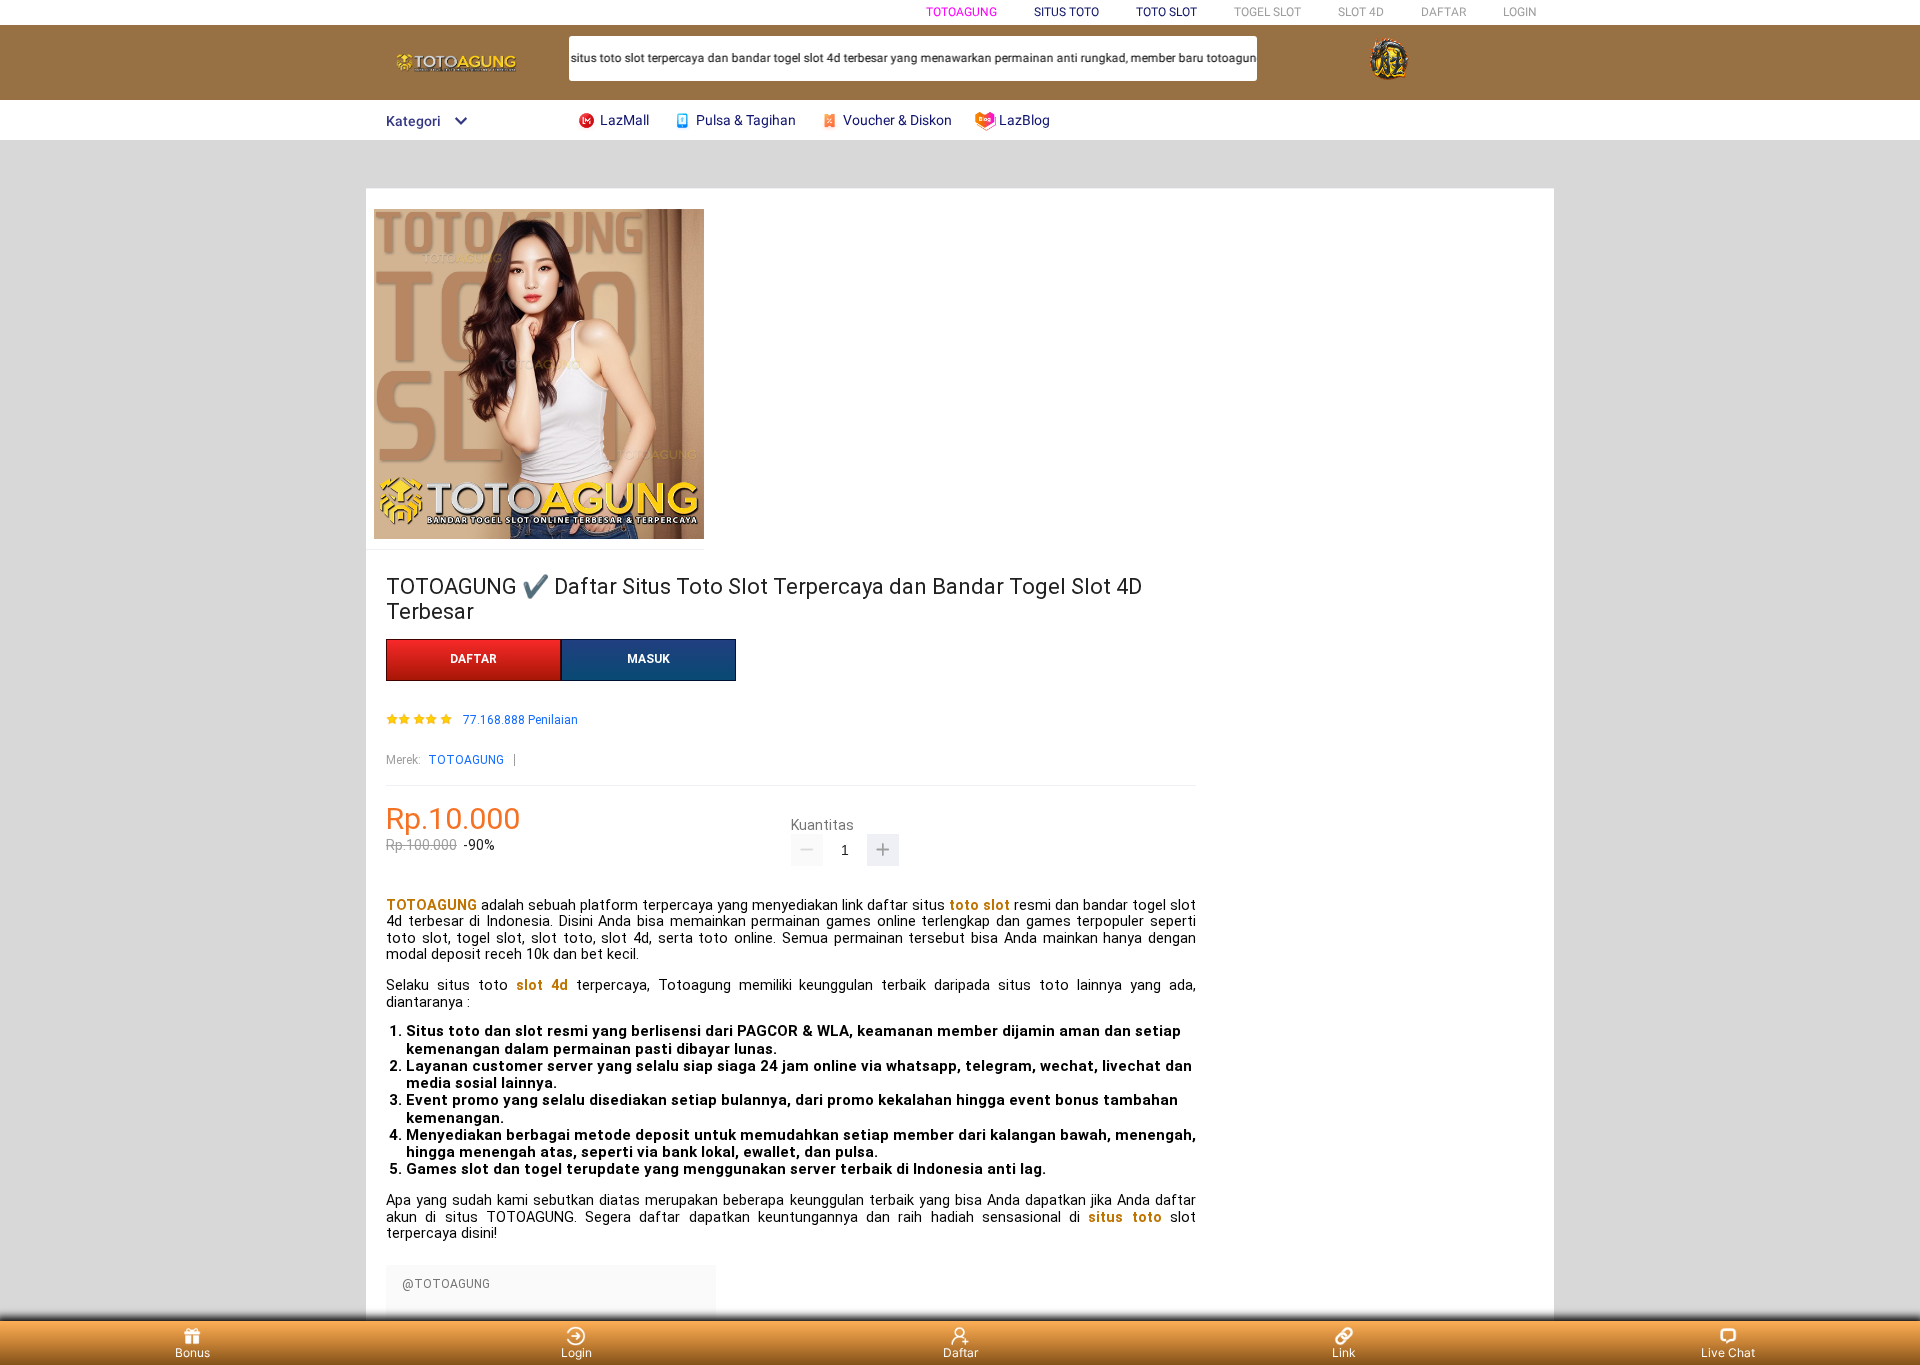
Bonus (192, 1352)
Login (576, 1352)
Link (1344, 1352)
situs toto (1124, 1217)
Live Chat (1728, 1352)
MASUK (648, 659)
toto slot (979, 905)
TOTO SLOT (1166, 12)
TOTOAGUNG (961, 12)
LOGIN (1520, 12)
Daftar (960, 1352)
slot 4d (542, 985)
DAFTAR (1443, 12)
